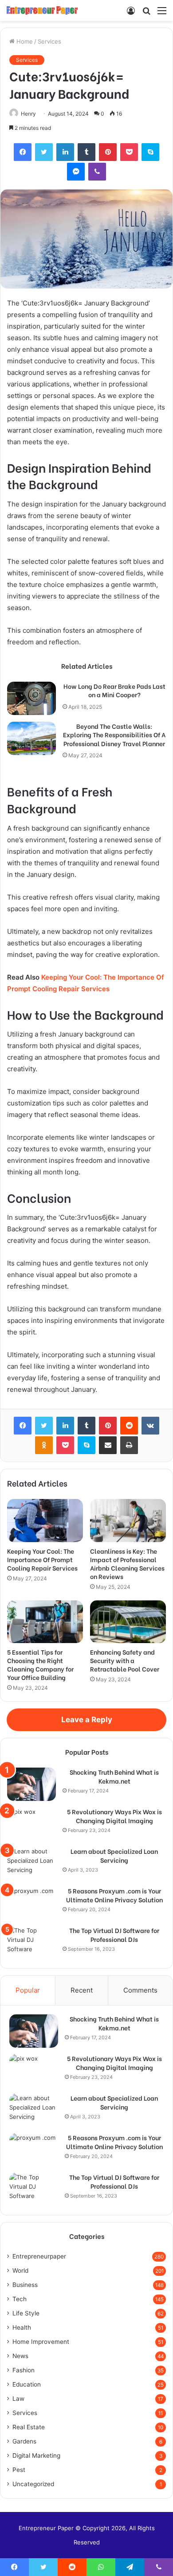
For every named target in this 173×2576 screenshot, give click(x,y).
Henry (28, 114)
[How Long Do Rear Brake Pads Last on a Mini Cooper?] (31, 698)
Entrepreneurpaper (39, 2256)
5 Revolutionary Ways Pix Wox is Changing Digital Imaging (114, 1816)
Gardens (24, 2441)
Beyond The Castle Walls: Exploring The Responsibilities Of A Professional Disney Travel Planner (114, 735)
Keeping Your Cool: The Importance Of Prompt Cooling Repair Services (42, 1559)
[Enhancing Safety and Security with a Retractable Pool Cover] (128, 1622)
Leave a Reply (87, 1720)
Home (24, 41)
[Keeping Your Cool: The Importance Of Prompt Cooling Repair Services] (45, 1520)
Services (49, 41)
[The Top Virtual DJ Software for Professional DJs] (31, 1943)
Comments (140, 1990)
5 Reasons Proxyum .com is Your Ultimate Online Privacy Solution (114, 1895)
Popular (28, 1990)
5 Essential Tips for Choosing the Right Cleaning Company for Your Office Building (40, 1664)
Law (18, 2399)
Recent (82, 1990)
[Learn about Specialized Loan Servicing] (31, 1863)
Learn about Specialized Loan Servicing (114, 1855)
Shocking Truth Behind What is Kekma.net (114, 1776)
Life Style (26, 2313)
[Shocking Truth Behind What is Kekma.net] (31, 1784)
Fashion (24, 2370)
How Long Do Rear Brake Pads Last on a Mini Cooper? (114, 690)
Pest (19, 2470)
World (20, 2271)
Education (27, 2384)
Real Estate (29, 2427)
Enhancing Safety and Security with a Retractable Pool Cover (125, 1660)
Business (25, 2285)
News (20, 2356)
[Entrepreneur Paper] (42, 10)
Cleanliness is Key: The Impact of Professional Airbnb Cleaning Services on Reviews (127, 1563)
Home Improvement (41, 2342)
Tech (20, 2299)
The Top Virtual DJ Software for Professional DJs (114, 1935)
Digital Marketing (36, 2455)
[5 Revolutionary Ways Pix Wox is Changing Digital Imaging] (31, 1824)
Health (22, 2327)
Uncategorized (33, 2484)
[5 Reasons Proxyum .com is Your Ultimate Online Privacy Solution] (31, 1903)
